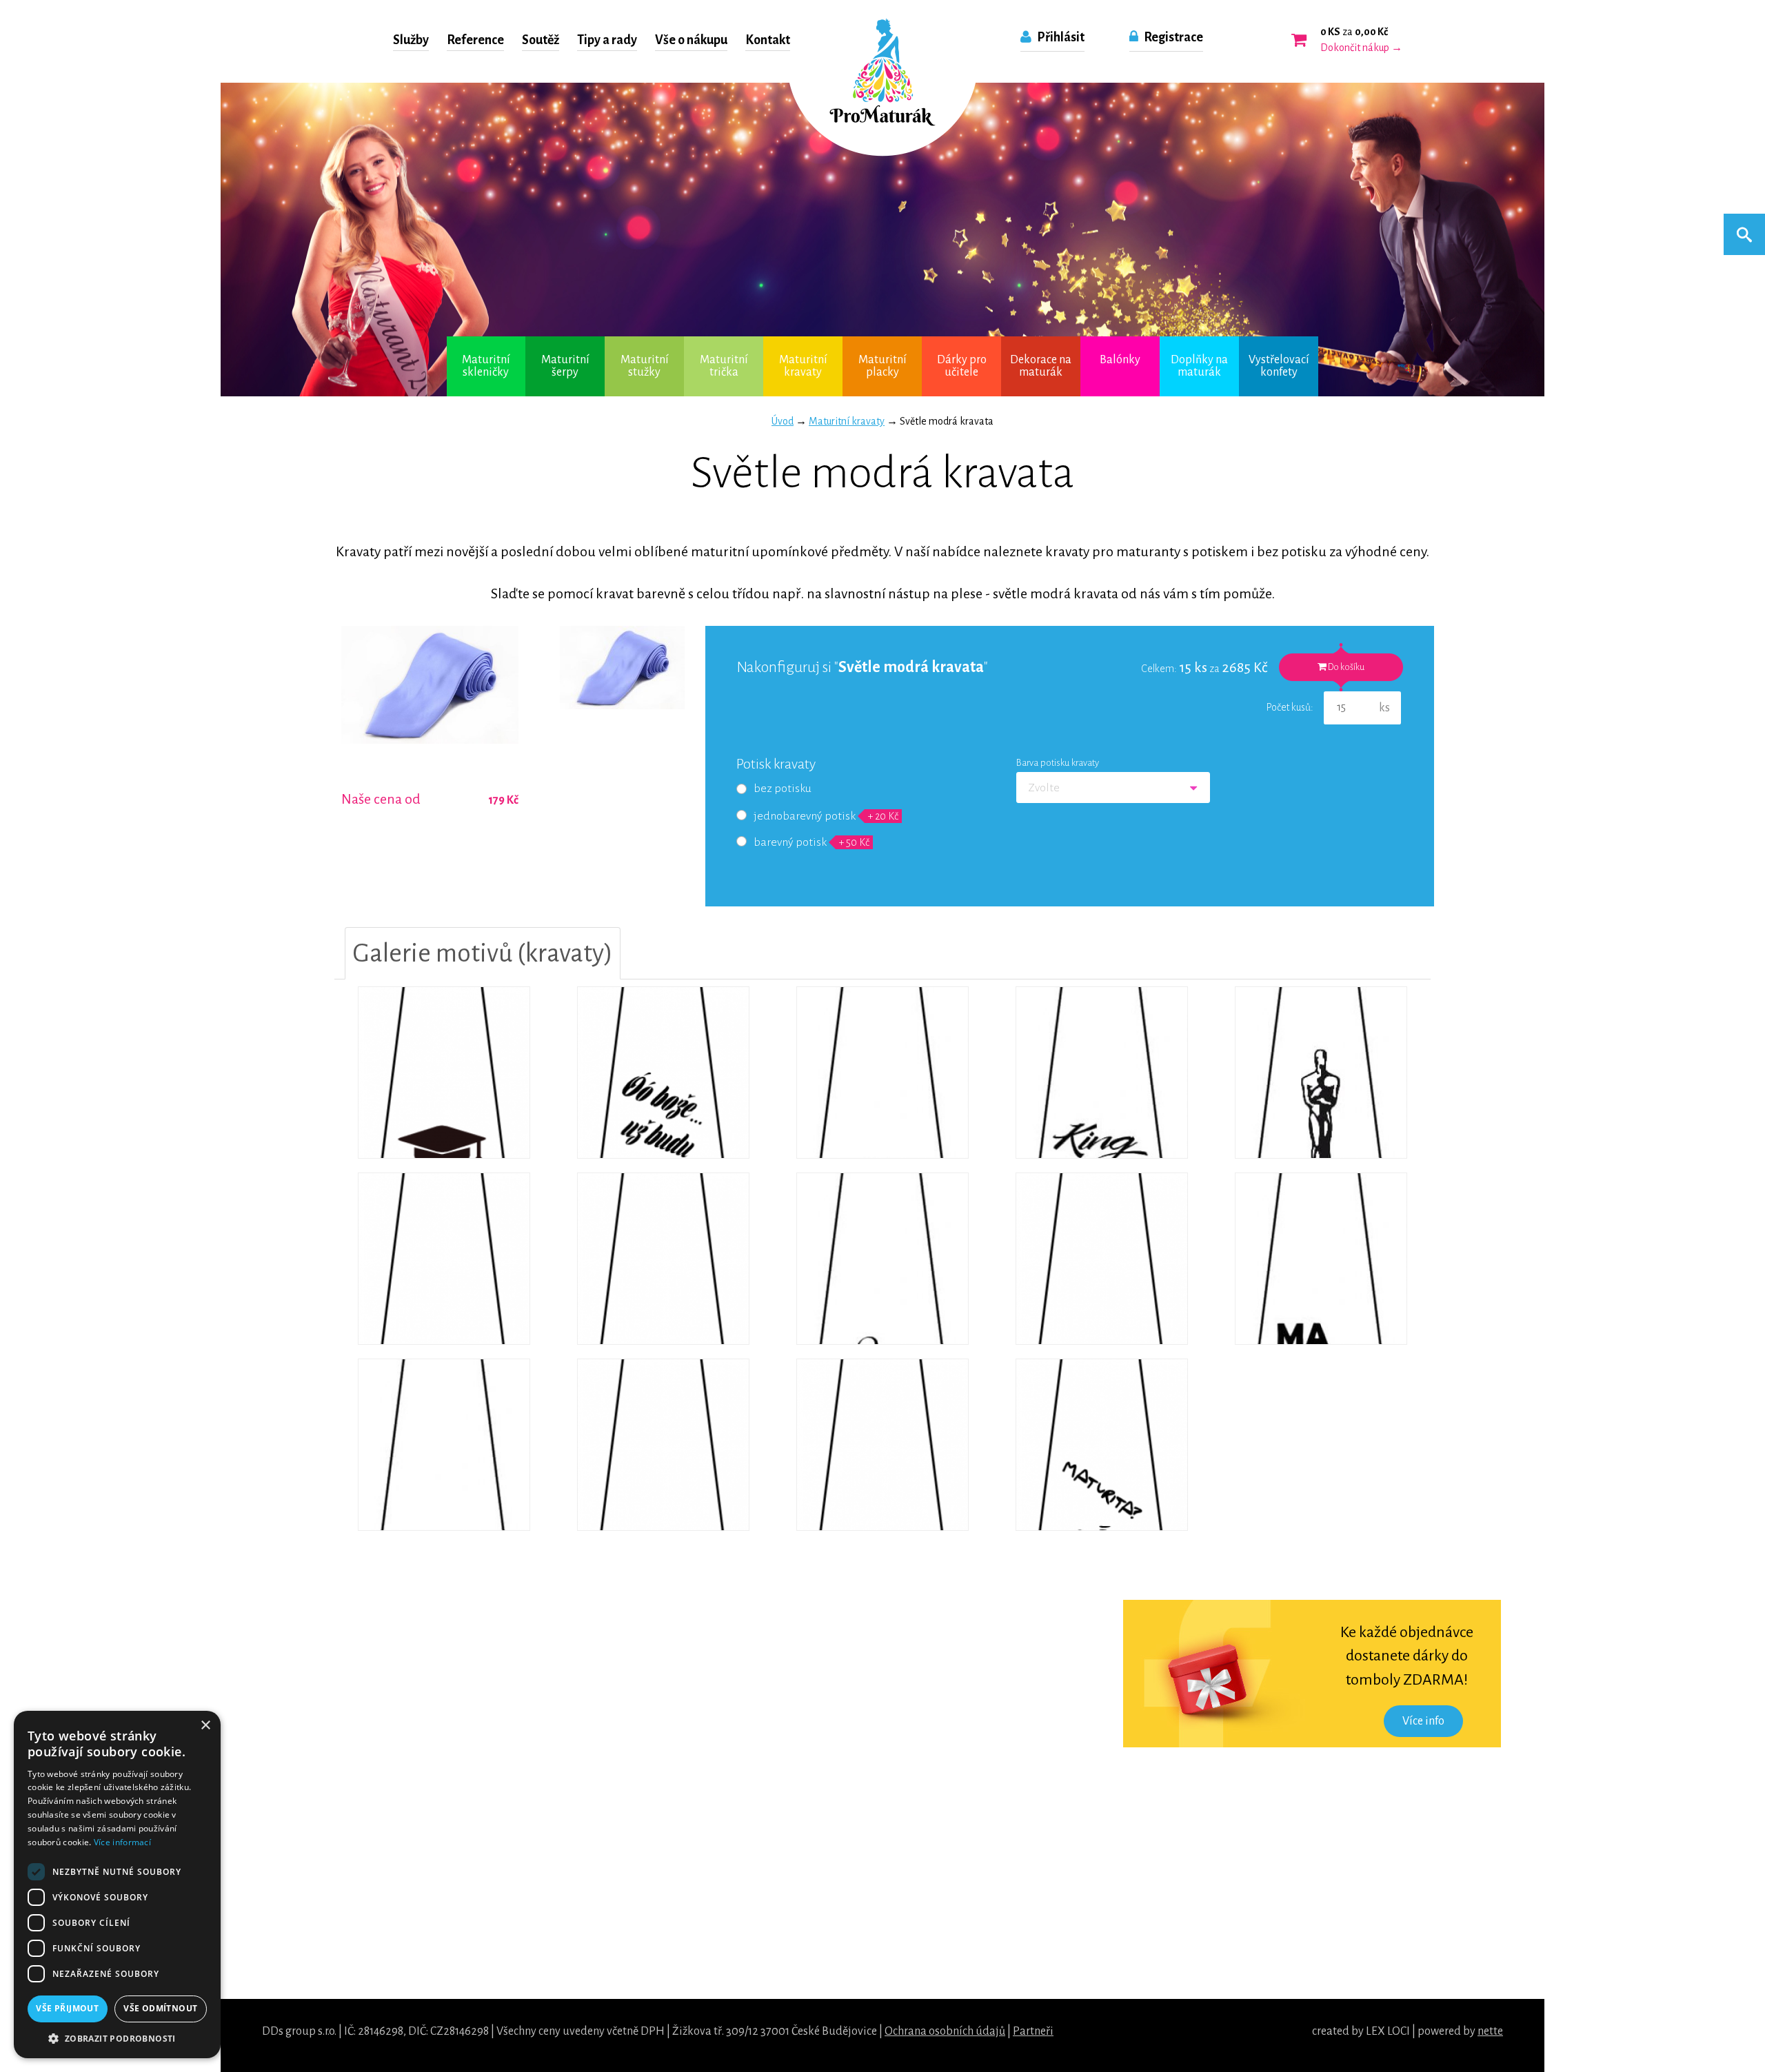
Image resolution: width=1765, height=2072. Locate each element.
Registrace (1172, 37)
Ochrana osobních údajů (945, 2031)
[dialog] (117, 1885)
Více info (1423, 1721)
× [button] (205, 1726)
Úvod (783, 421)
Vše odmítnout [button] (160, 2008)
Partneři (1033, 2031)
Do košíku (1345, 667)
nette (1490, 2031)
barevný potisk (811, 842)
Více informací (122, 1842)
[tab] (483, 953)
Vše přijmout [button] (67, 2008)
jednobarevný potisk (826, 816)
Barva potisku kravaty (1058, 763)
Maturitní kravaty (847, 421)
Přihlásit (1060, 37)
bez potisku (783, 789)
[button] (117, 2038)
